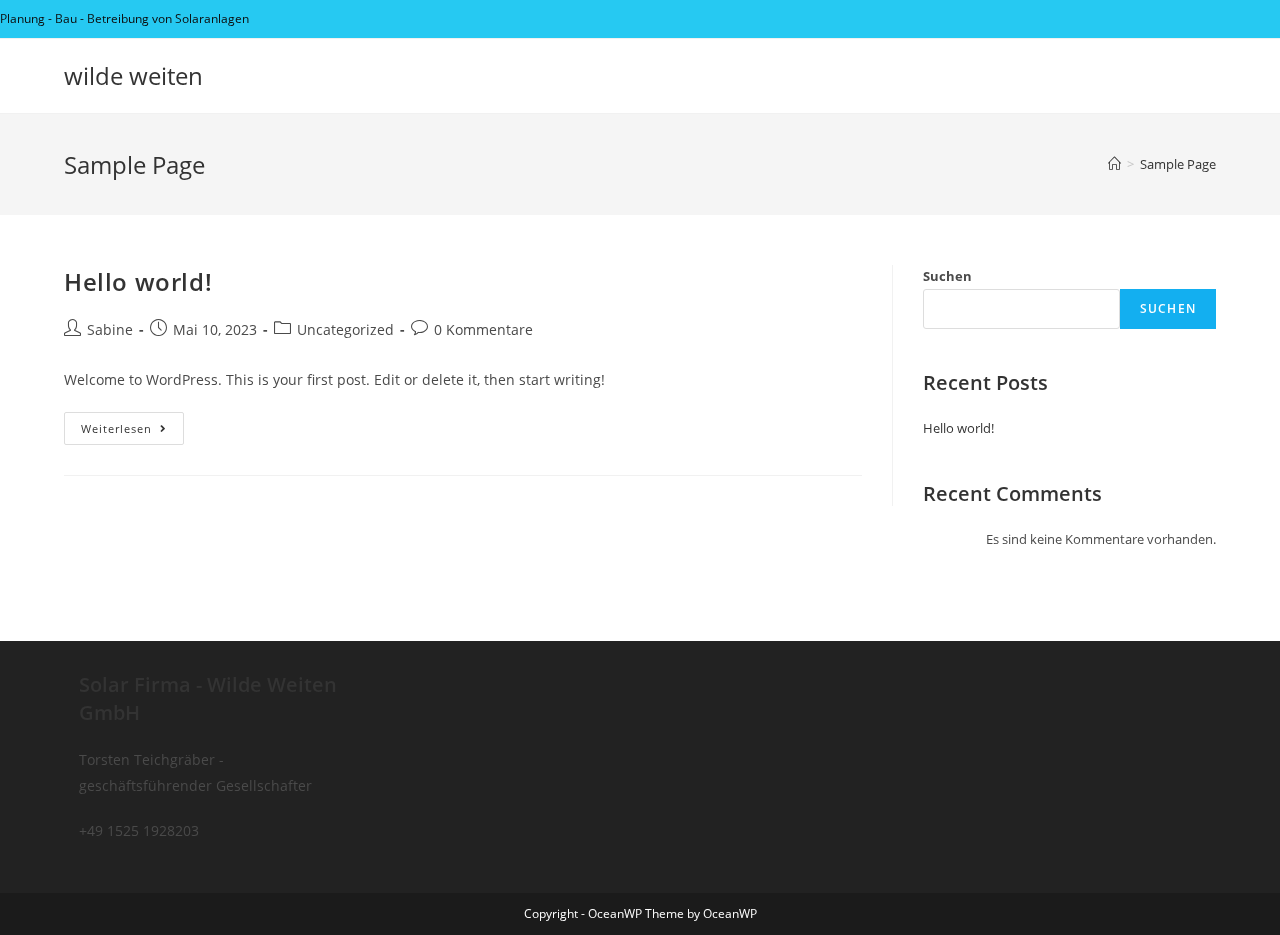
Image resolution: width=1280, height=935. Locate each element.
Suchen (947, 276)
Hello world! (138, 281)
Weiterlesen (132, 432)
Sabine (110, 329)
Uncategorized (345, 329)
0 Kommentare (483, 329)
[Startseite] (1114, 164)
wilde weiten (133, 75)
